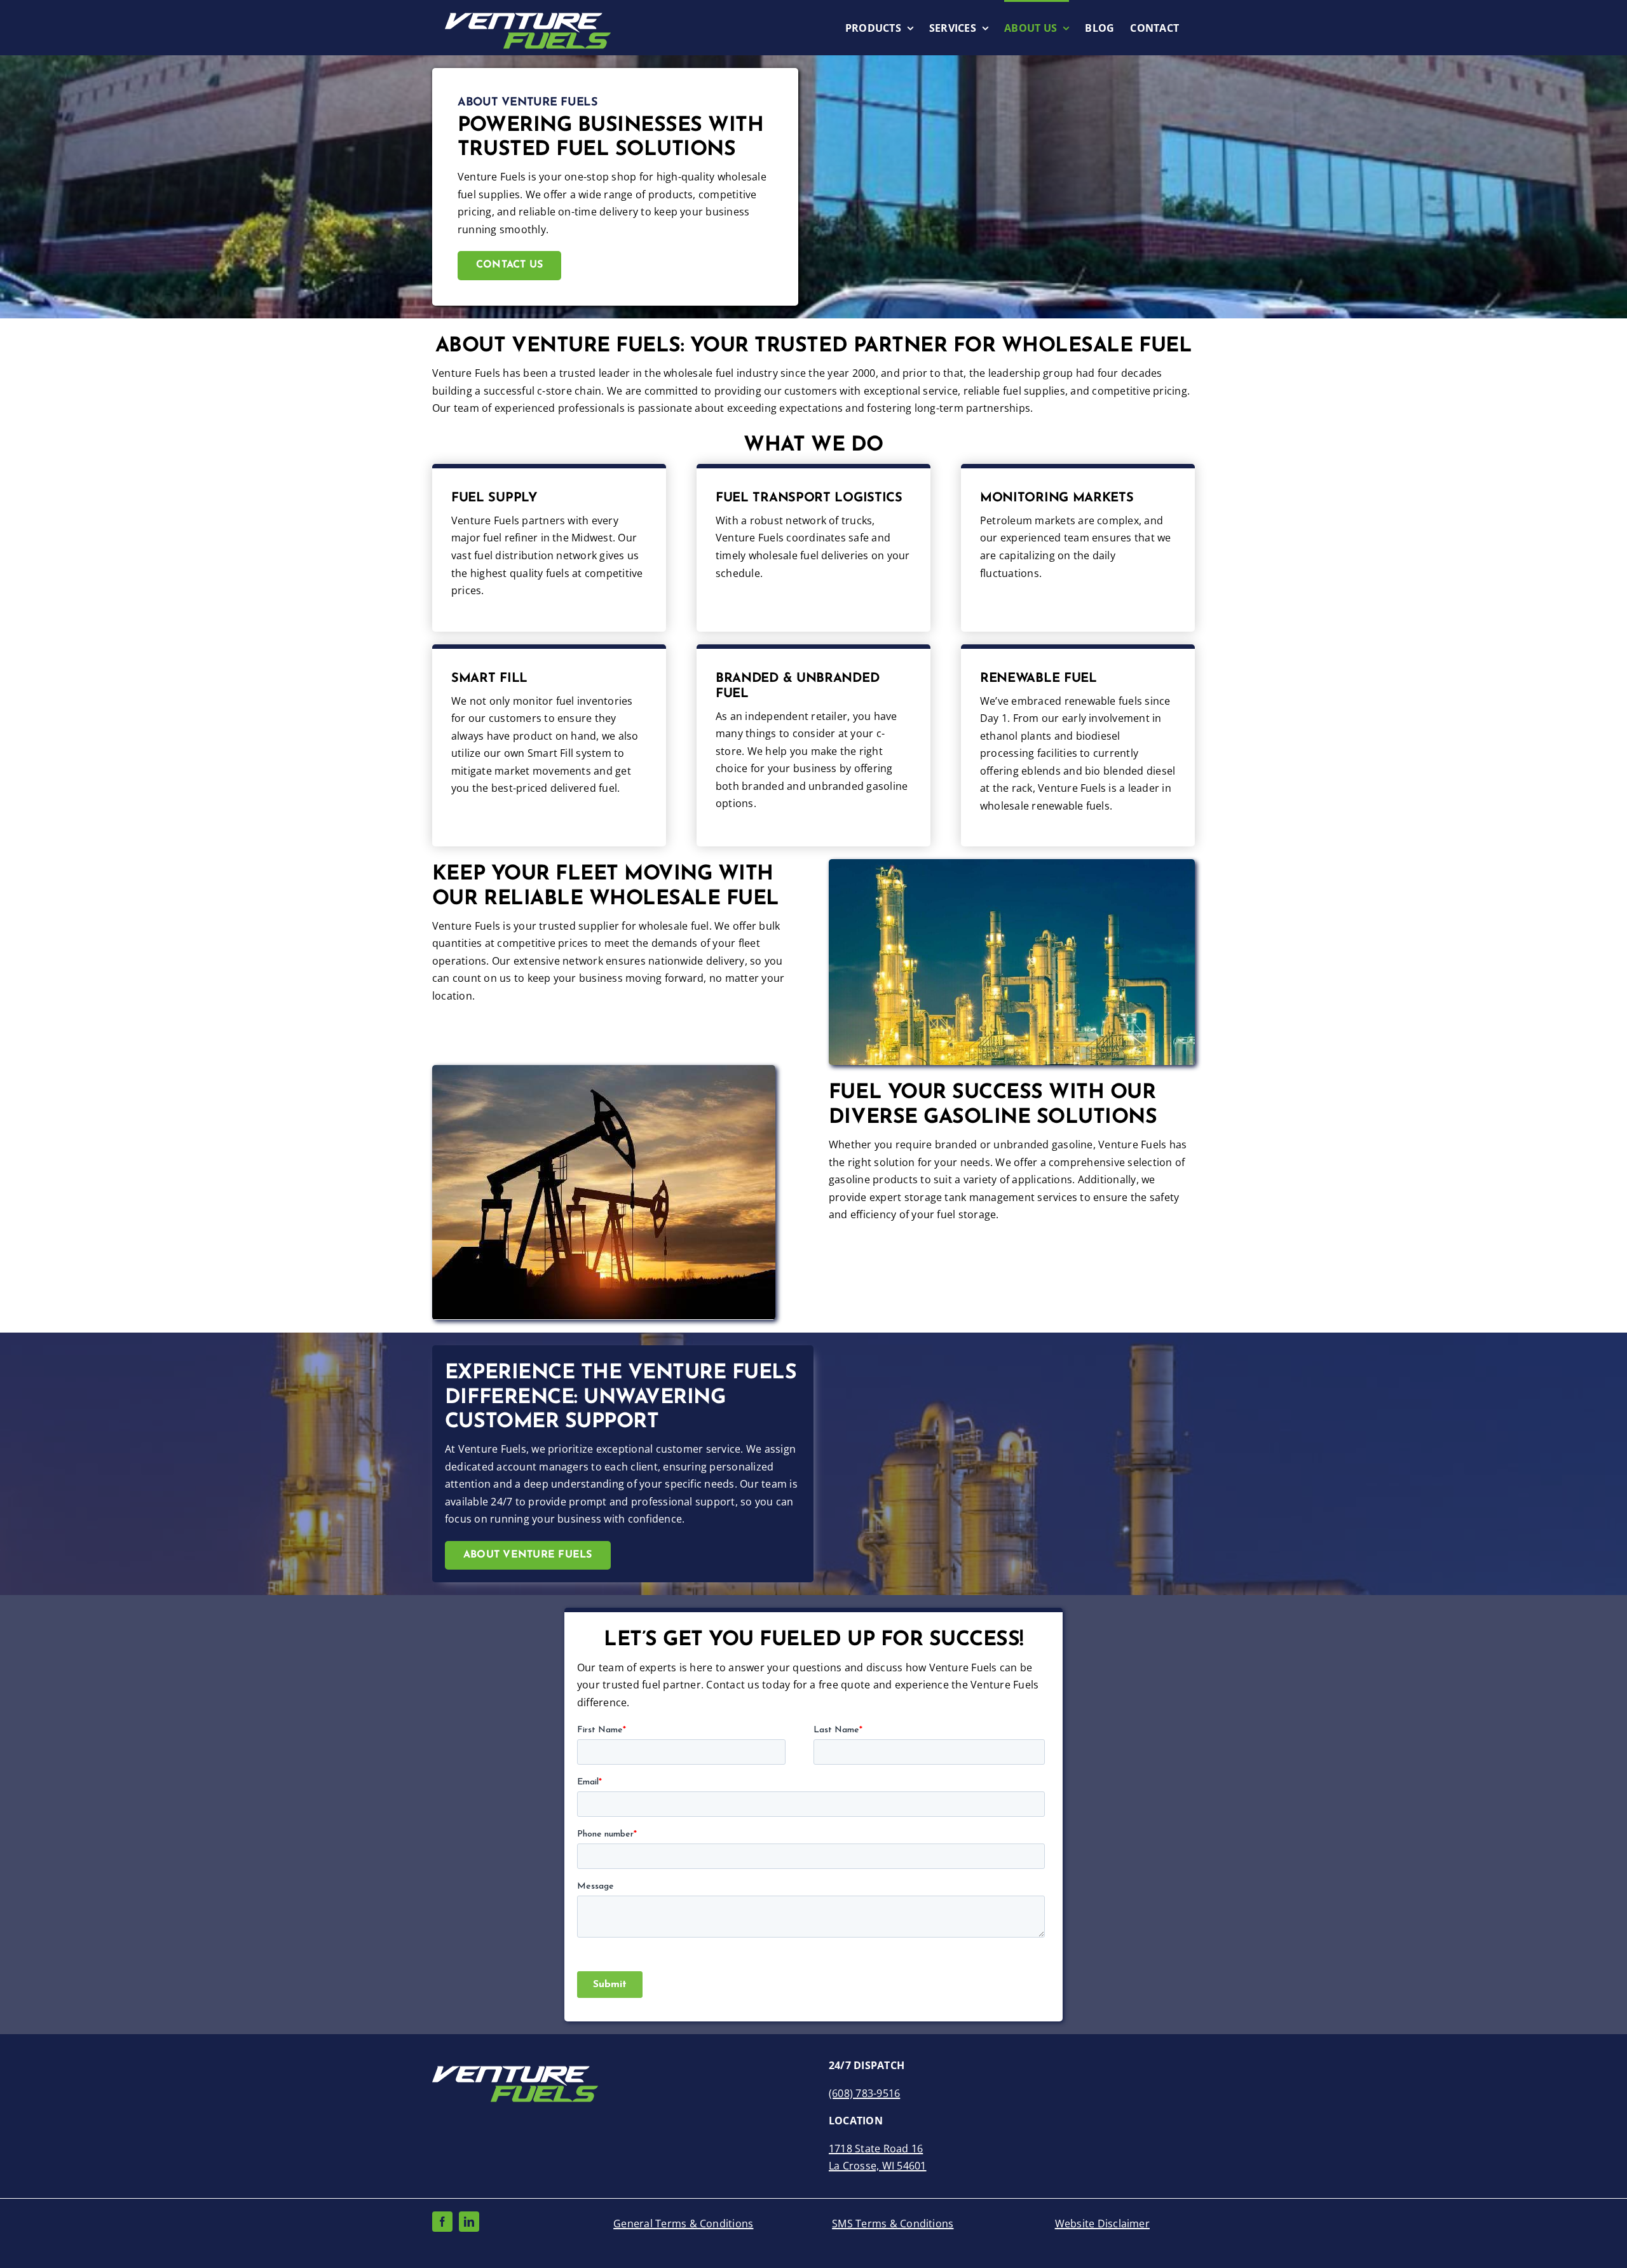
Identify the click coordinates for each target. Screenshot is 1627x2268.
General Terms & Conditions (683, 2224)
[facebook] (442, 2222)
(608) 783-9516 (864, 2093)
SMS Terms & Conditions (893, 2224)
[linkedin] (469, 2222)
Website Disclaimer (1102, 2224)
